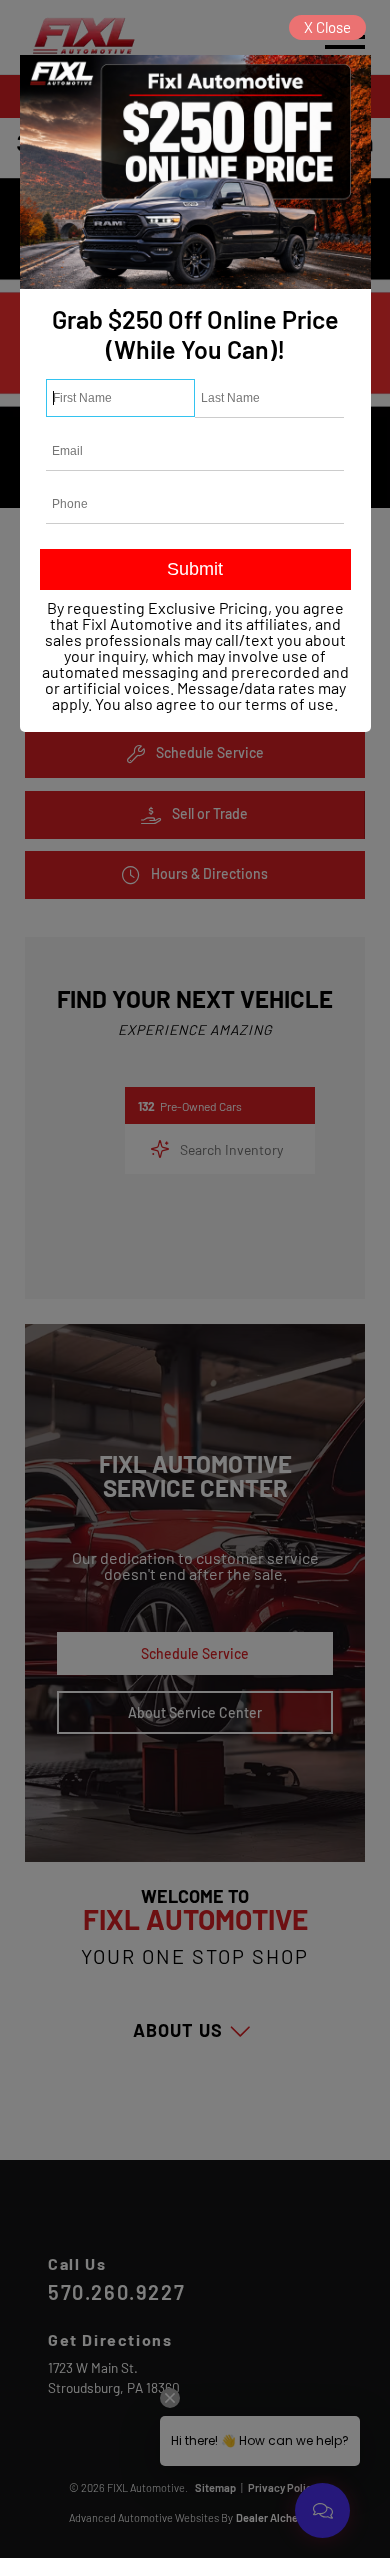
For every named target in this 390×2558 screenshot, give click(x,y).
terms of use (289, 703)
